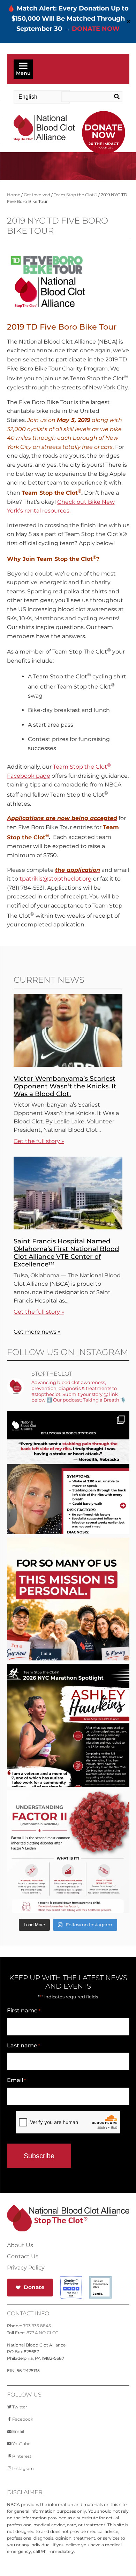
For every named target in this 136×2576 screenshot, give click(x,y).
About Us (20, 2245)
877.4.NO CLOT (42, 2333)
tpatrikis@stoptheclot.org (56, 879)
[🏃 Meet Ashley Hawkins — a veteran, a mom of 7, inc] (68, 1746)
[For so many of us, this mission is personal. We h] (68, 1619)
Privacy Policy (26, 2268)
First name (24, 2010)
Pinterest (22, 2456)
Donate (34, 2287)
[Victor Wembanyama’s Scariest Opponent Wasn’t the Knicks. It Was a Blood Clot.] (68, 1065)
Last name (24, 2045)
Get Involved (37, 195)
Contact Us (23, 2257)
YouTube (21, 2444)
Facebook (23, 2419)
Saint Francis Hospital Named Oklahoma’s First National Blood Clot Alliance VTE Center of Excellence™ (66, 1253)
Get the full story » (39, 1141)
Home (14, 195)
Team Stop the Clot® (75, 195)
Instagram (23, 2468)
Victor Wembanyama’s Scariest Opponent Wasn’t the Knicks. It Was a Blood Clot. (65, 1086)
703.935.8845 (37, 2326)
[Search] (116, 97)
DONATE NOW (96, 29)
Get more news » (37, 1332)
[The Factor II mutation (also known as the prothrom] (68, 1872)
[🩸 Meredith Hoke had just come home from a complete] (68, 1493)
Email (16, 2080)
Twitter (20, 2407)
